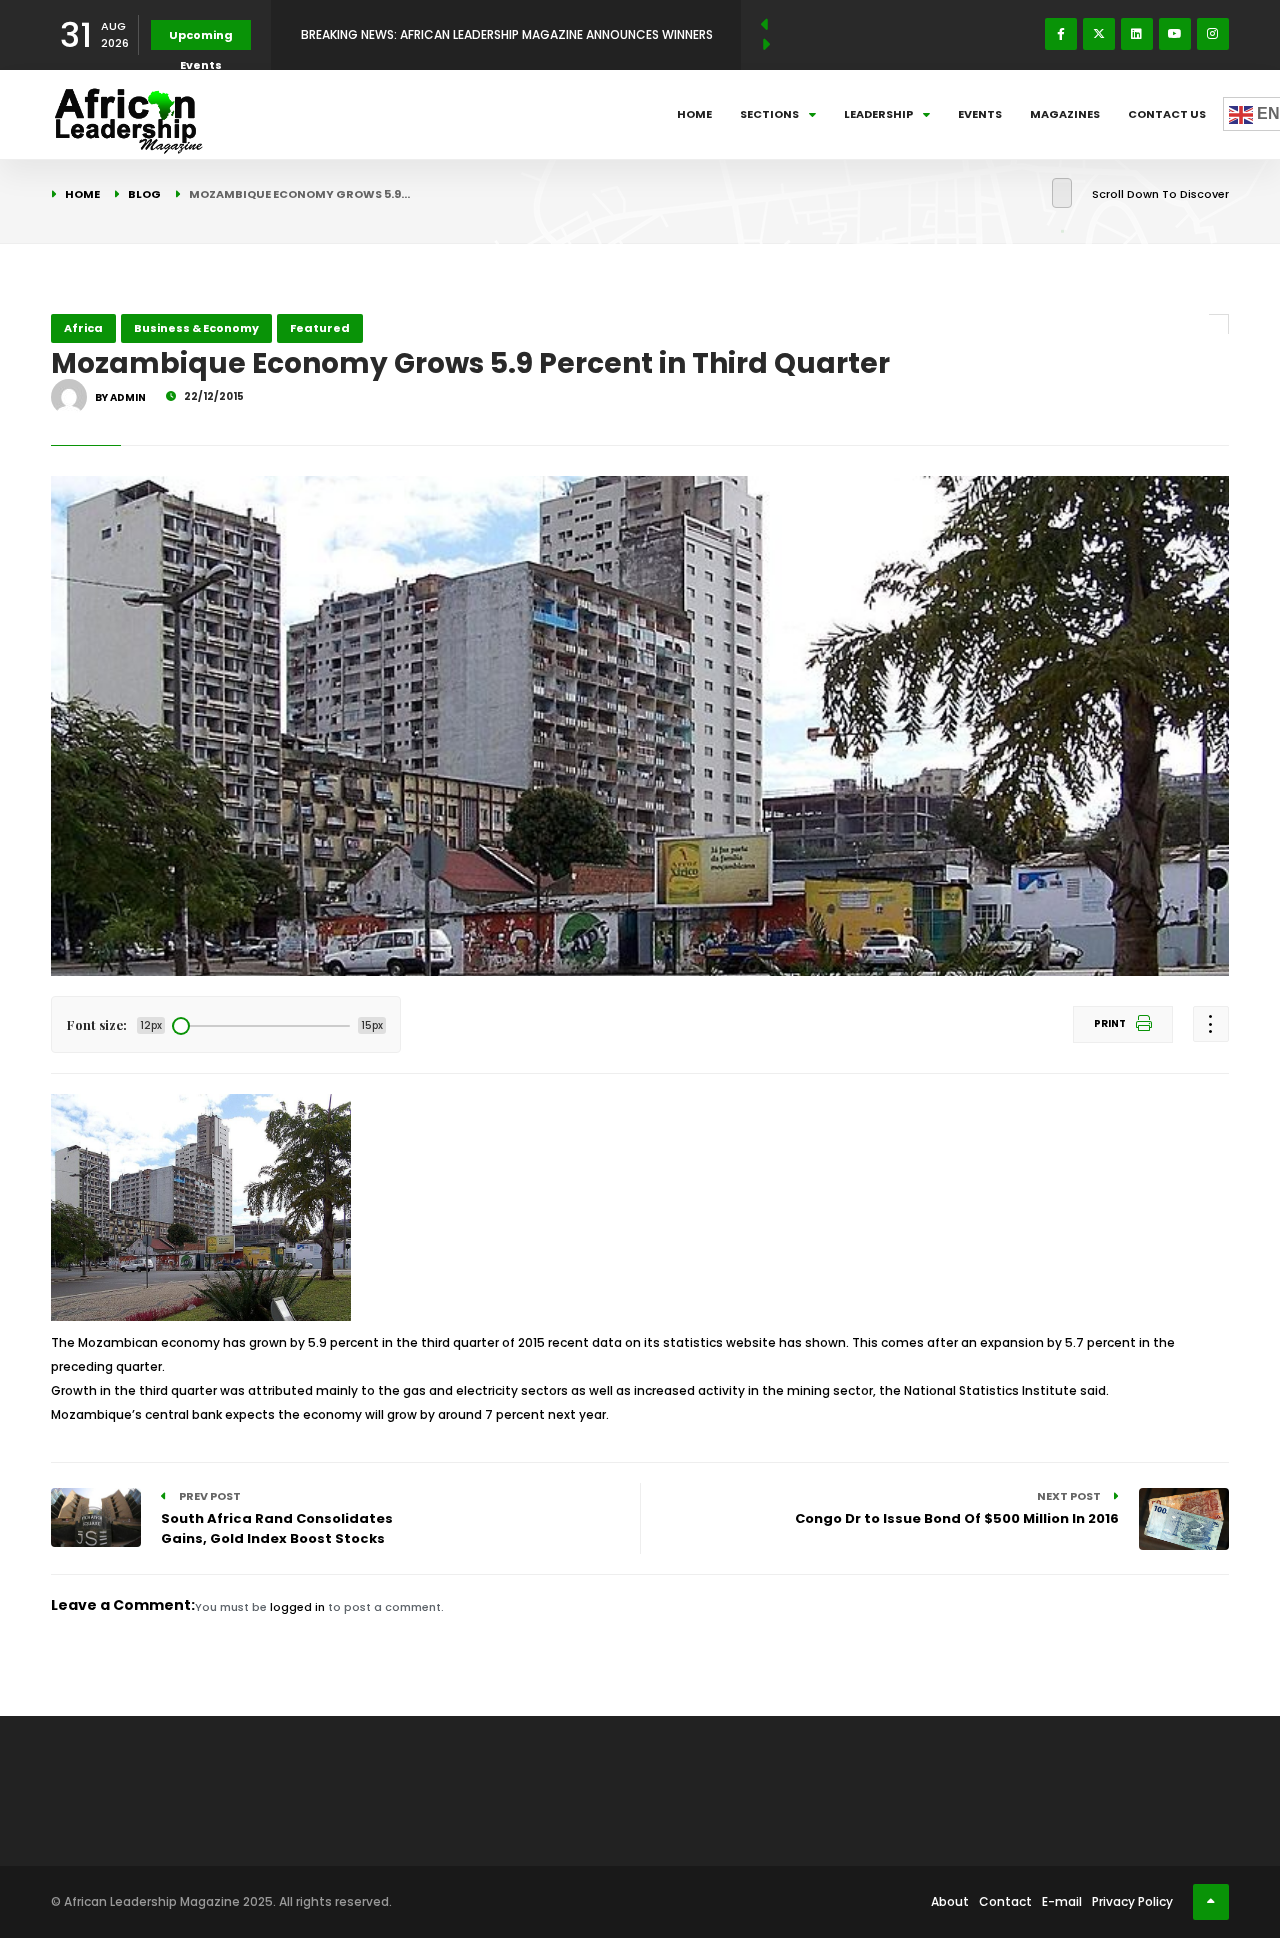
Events (980, 114)
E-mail (1062, 1901)
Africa (83, 328)
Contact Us (1167, 114)
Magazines (1065, 114)
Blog (144, 194)
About (950, 1901)
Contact (1005, 1901)
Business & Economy (196, 328)
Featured (320, 328)
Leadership (878, 114)
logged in (297, 1607)
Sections (769, 114)
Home (694, 114)
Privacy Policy (1132, 1901)
